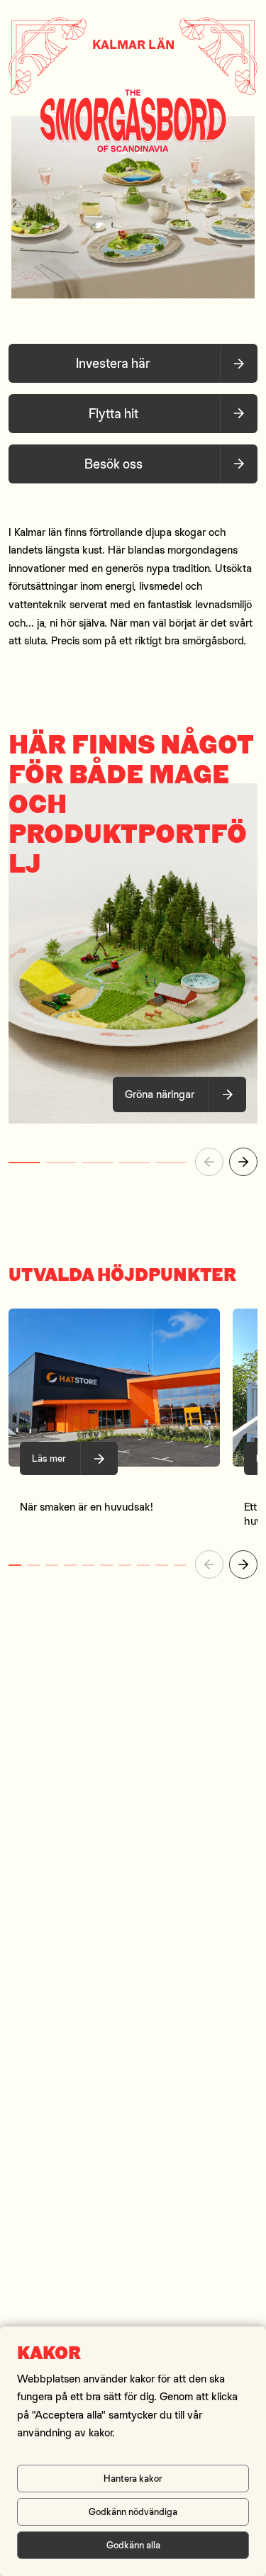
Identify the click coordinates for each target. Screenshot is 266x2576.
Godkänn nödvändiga (133, 2511)
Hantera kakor (133, 2478)
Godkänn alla (133, 2545)
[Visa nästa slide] (243, 1162)
